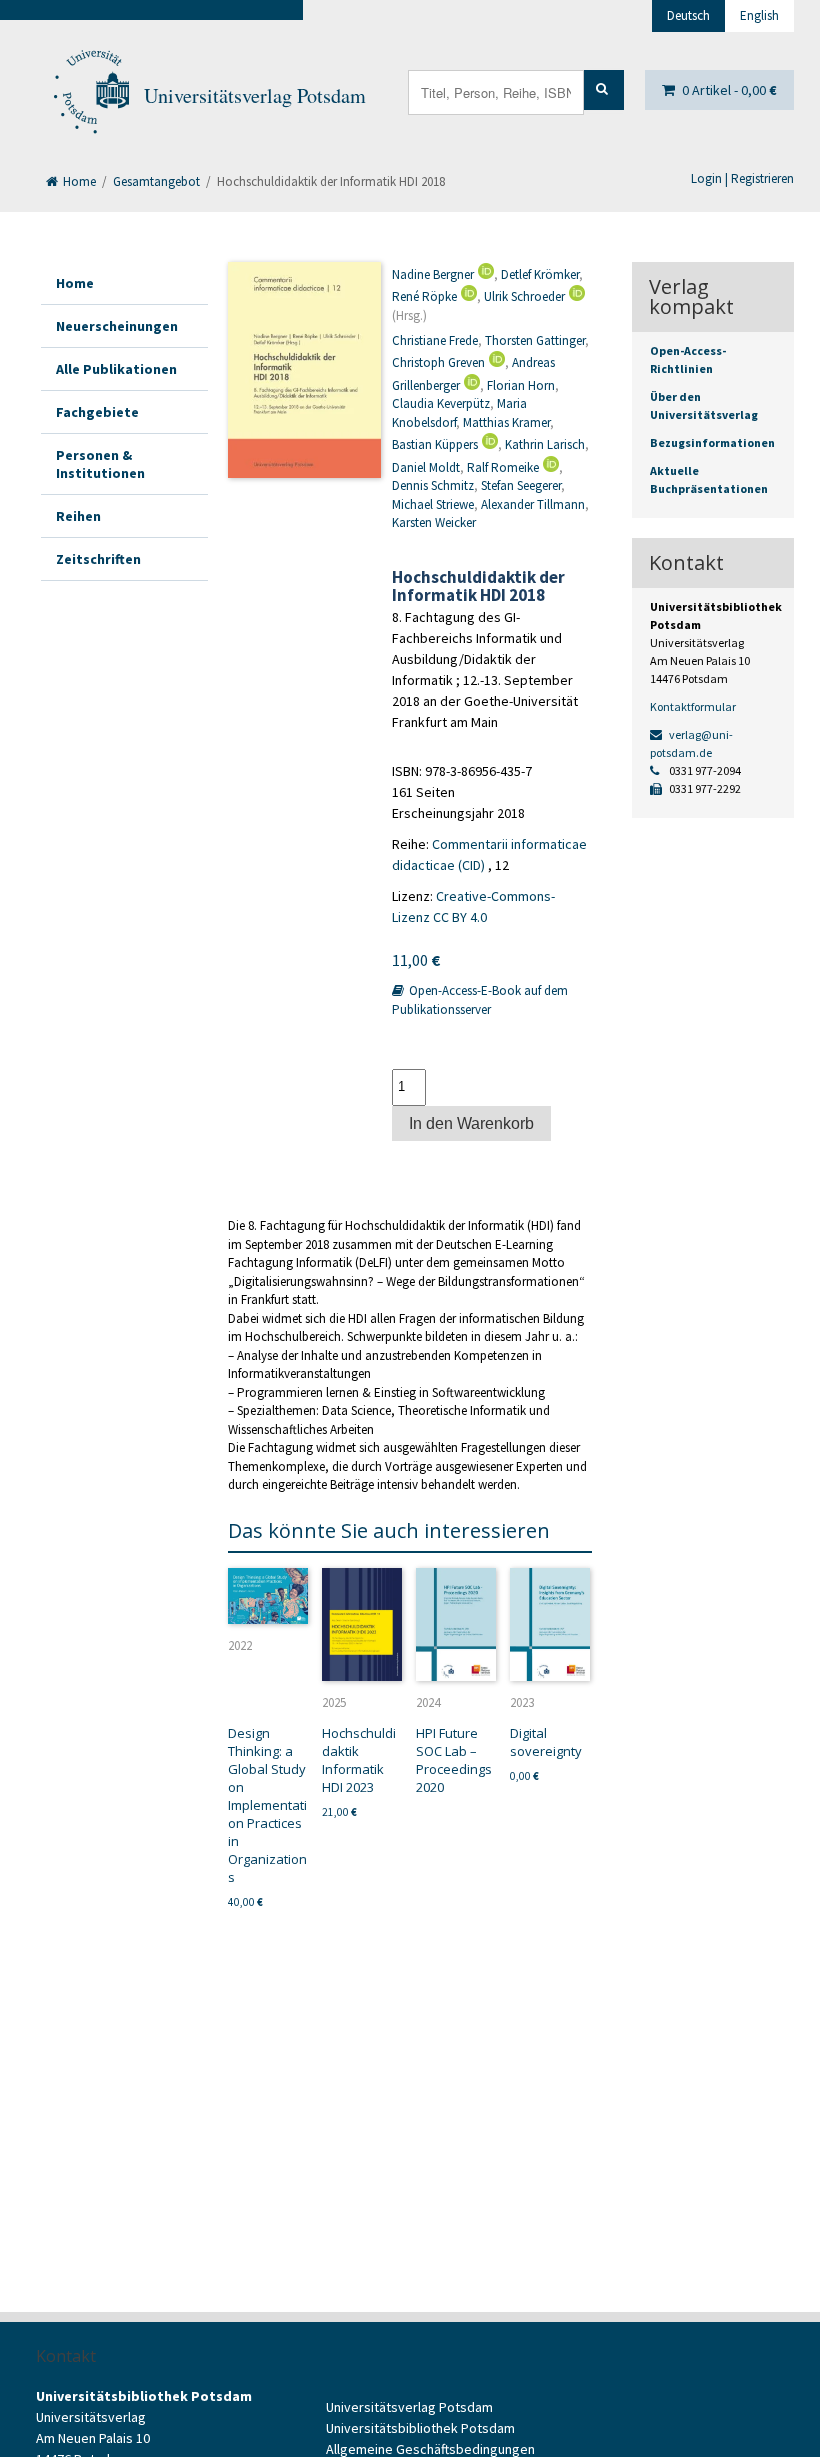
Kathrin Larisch (545, 444)
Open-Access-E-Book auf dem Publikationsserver (480, 1000)
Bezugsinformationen (712, 442)
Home (78, 181)
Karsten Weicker (434, 522)
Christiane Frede (435, 340)
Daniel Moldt (426, 467)
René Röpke (424, 296)
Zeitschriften (98, 559)
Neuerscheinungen (117, 326)
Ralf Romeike (503, 467)
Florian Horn (521, 385)
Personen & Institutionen (100, 464)
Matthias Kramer (506, 422)
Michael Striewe (433, 504)
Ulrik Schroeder (524, 296)
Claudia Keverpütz (441, 403)
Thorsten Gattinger (535, 340)
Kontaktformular (693, 706)
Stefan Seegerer (521, 485)
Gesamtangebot (156, 181)
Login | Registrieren (742, 178)
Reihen (78, 516)
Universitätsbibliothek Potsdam (420, 2428)
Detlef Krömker (540, 274)
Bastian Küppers (435, 444)
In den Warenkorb (471, 1123)
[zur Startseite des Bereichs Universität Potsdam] (90, 96)
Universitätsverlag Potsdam (255, 95)
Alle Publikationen (116, 369)
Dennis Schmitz (433, 485)
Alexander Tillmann (533, 504)
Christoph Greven (438, 362)
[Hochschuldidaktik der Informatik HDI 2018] (304, 370)
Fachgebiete (97, 412)
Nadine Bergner (433, 274)
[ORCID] (484, 274)
